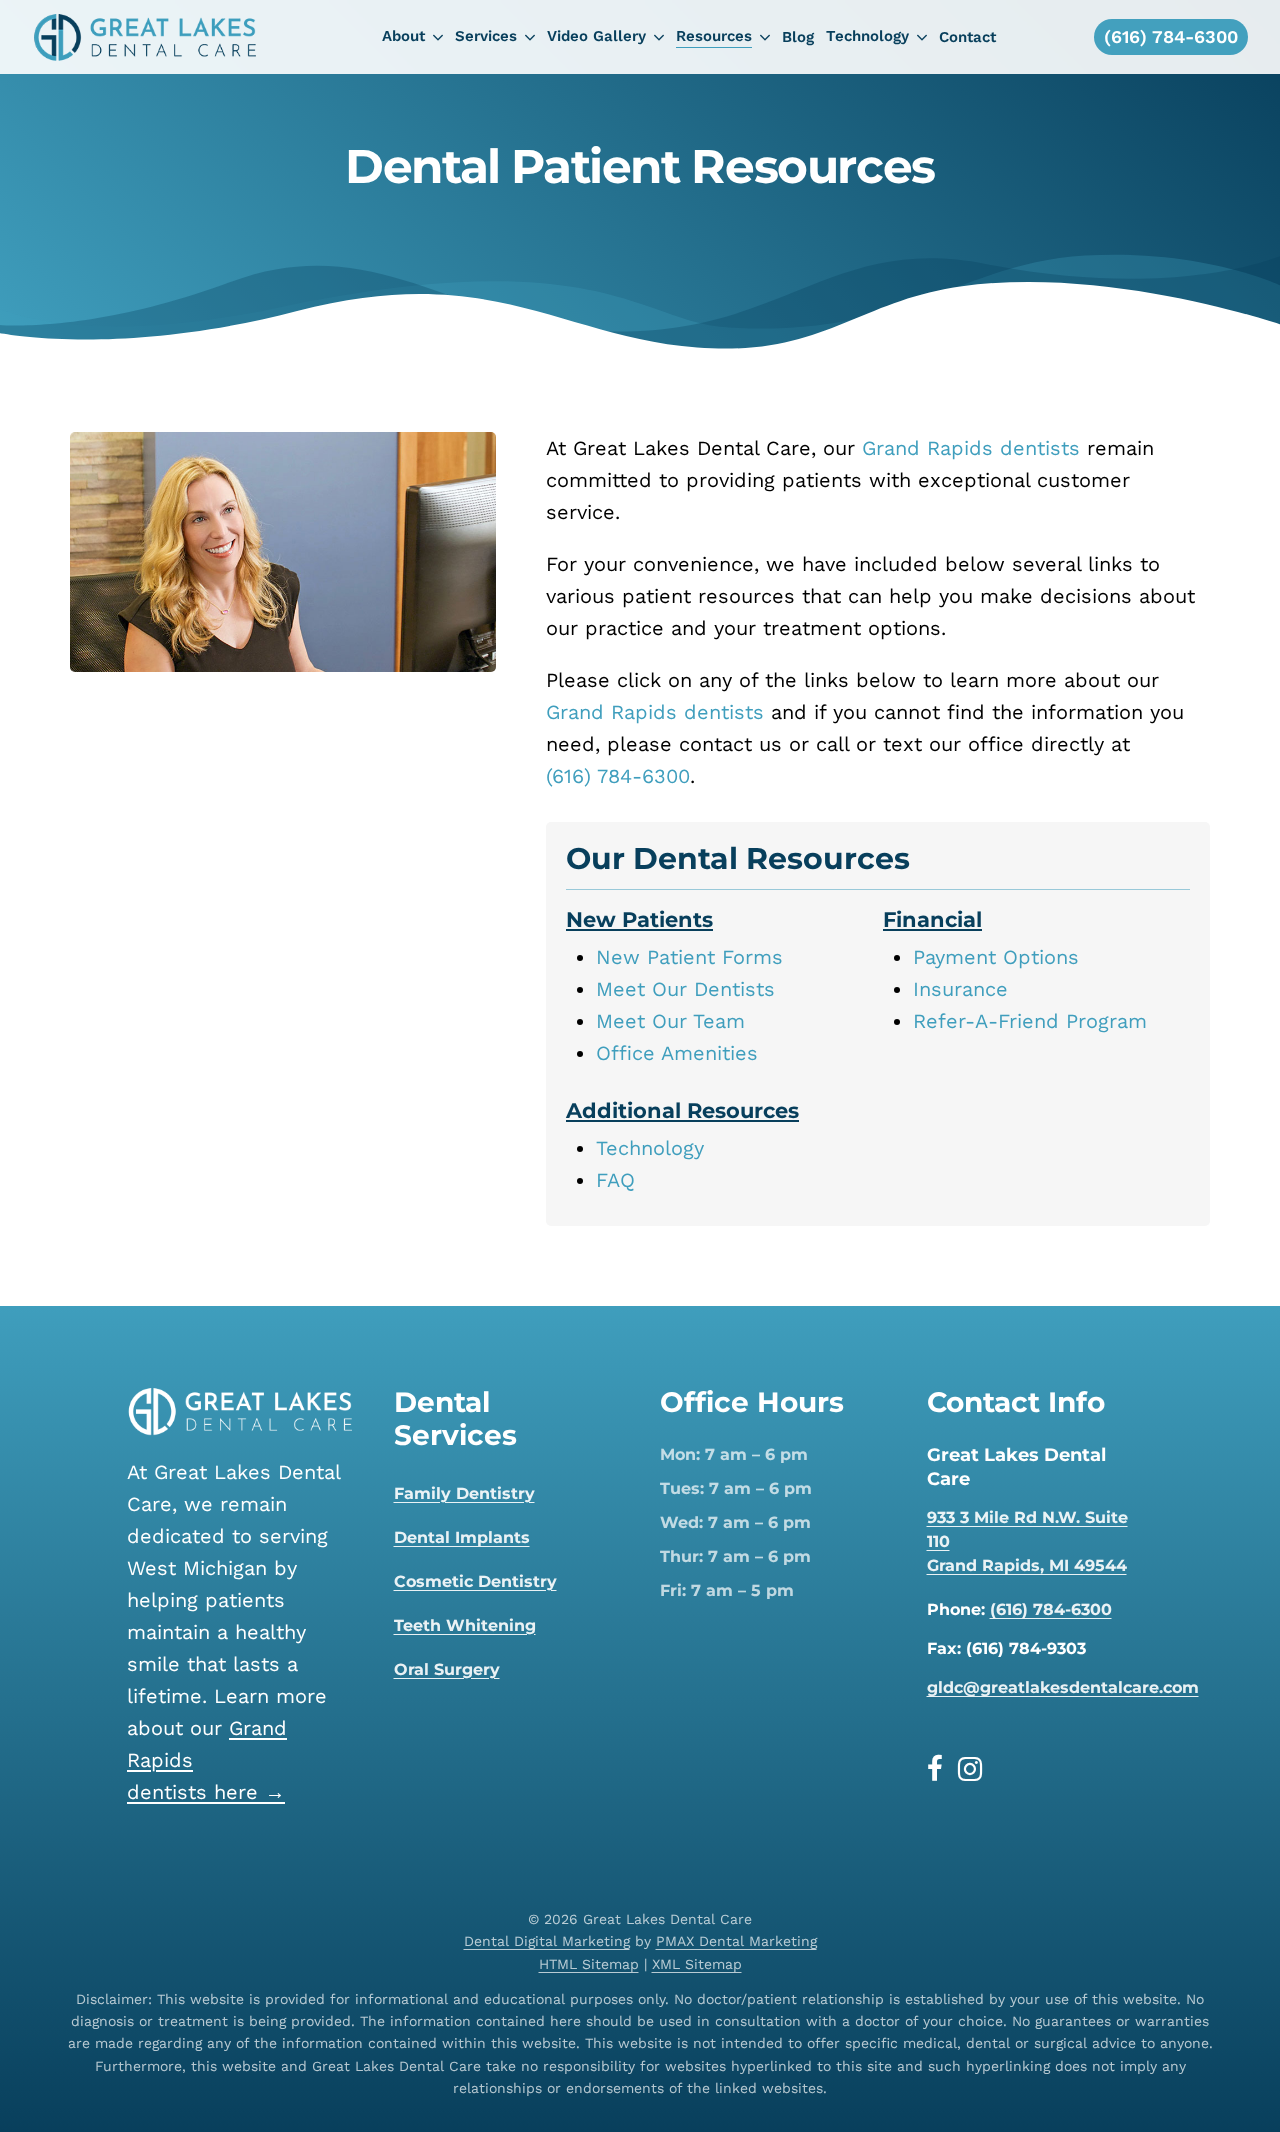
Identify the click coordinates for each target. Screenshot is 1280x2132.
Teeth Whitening (465, 1625)
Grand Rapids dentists (971, 448)
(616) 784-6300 (618, 776)
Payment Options (996, 957)
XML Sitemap (697, 1964)
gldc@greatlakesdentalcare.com (1063, 1687)
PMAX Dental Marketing (736, 1941)
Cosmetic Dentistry (475, 1581)
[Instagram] (970, 1769)
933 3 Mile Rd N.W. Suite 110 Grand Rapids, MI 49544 (1027, 1541)
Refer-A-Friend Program (1030, 1021)
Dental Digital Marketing (547, 1941)
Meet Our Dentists (685, 989)
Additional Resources (682, 1110)
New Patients (639, 919)
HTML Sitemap (589, 1964)
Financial (932, 919)
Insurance (960, 989)
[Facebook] (942, 1769)
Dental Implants (462, 1537)
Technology (650, 1148)
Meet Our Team (670, 1021)
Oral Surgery (447, 1669)
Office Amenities (677, 1053)
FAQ (615, 1180)
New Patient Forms (689, 957)
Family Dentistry (464, 1493)
